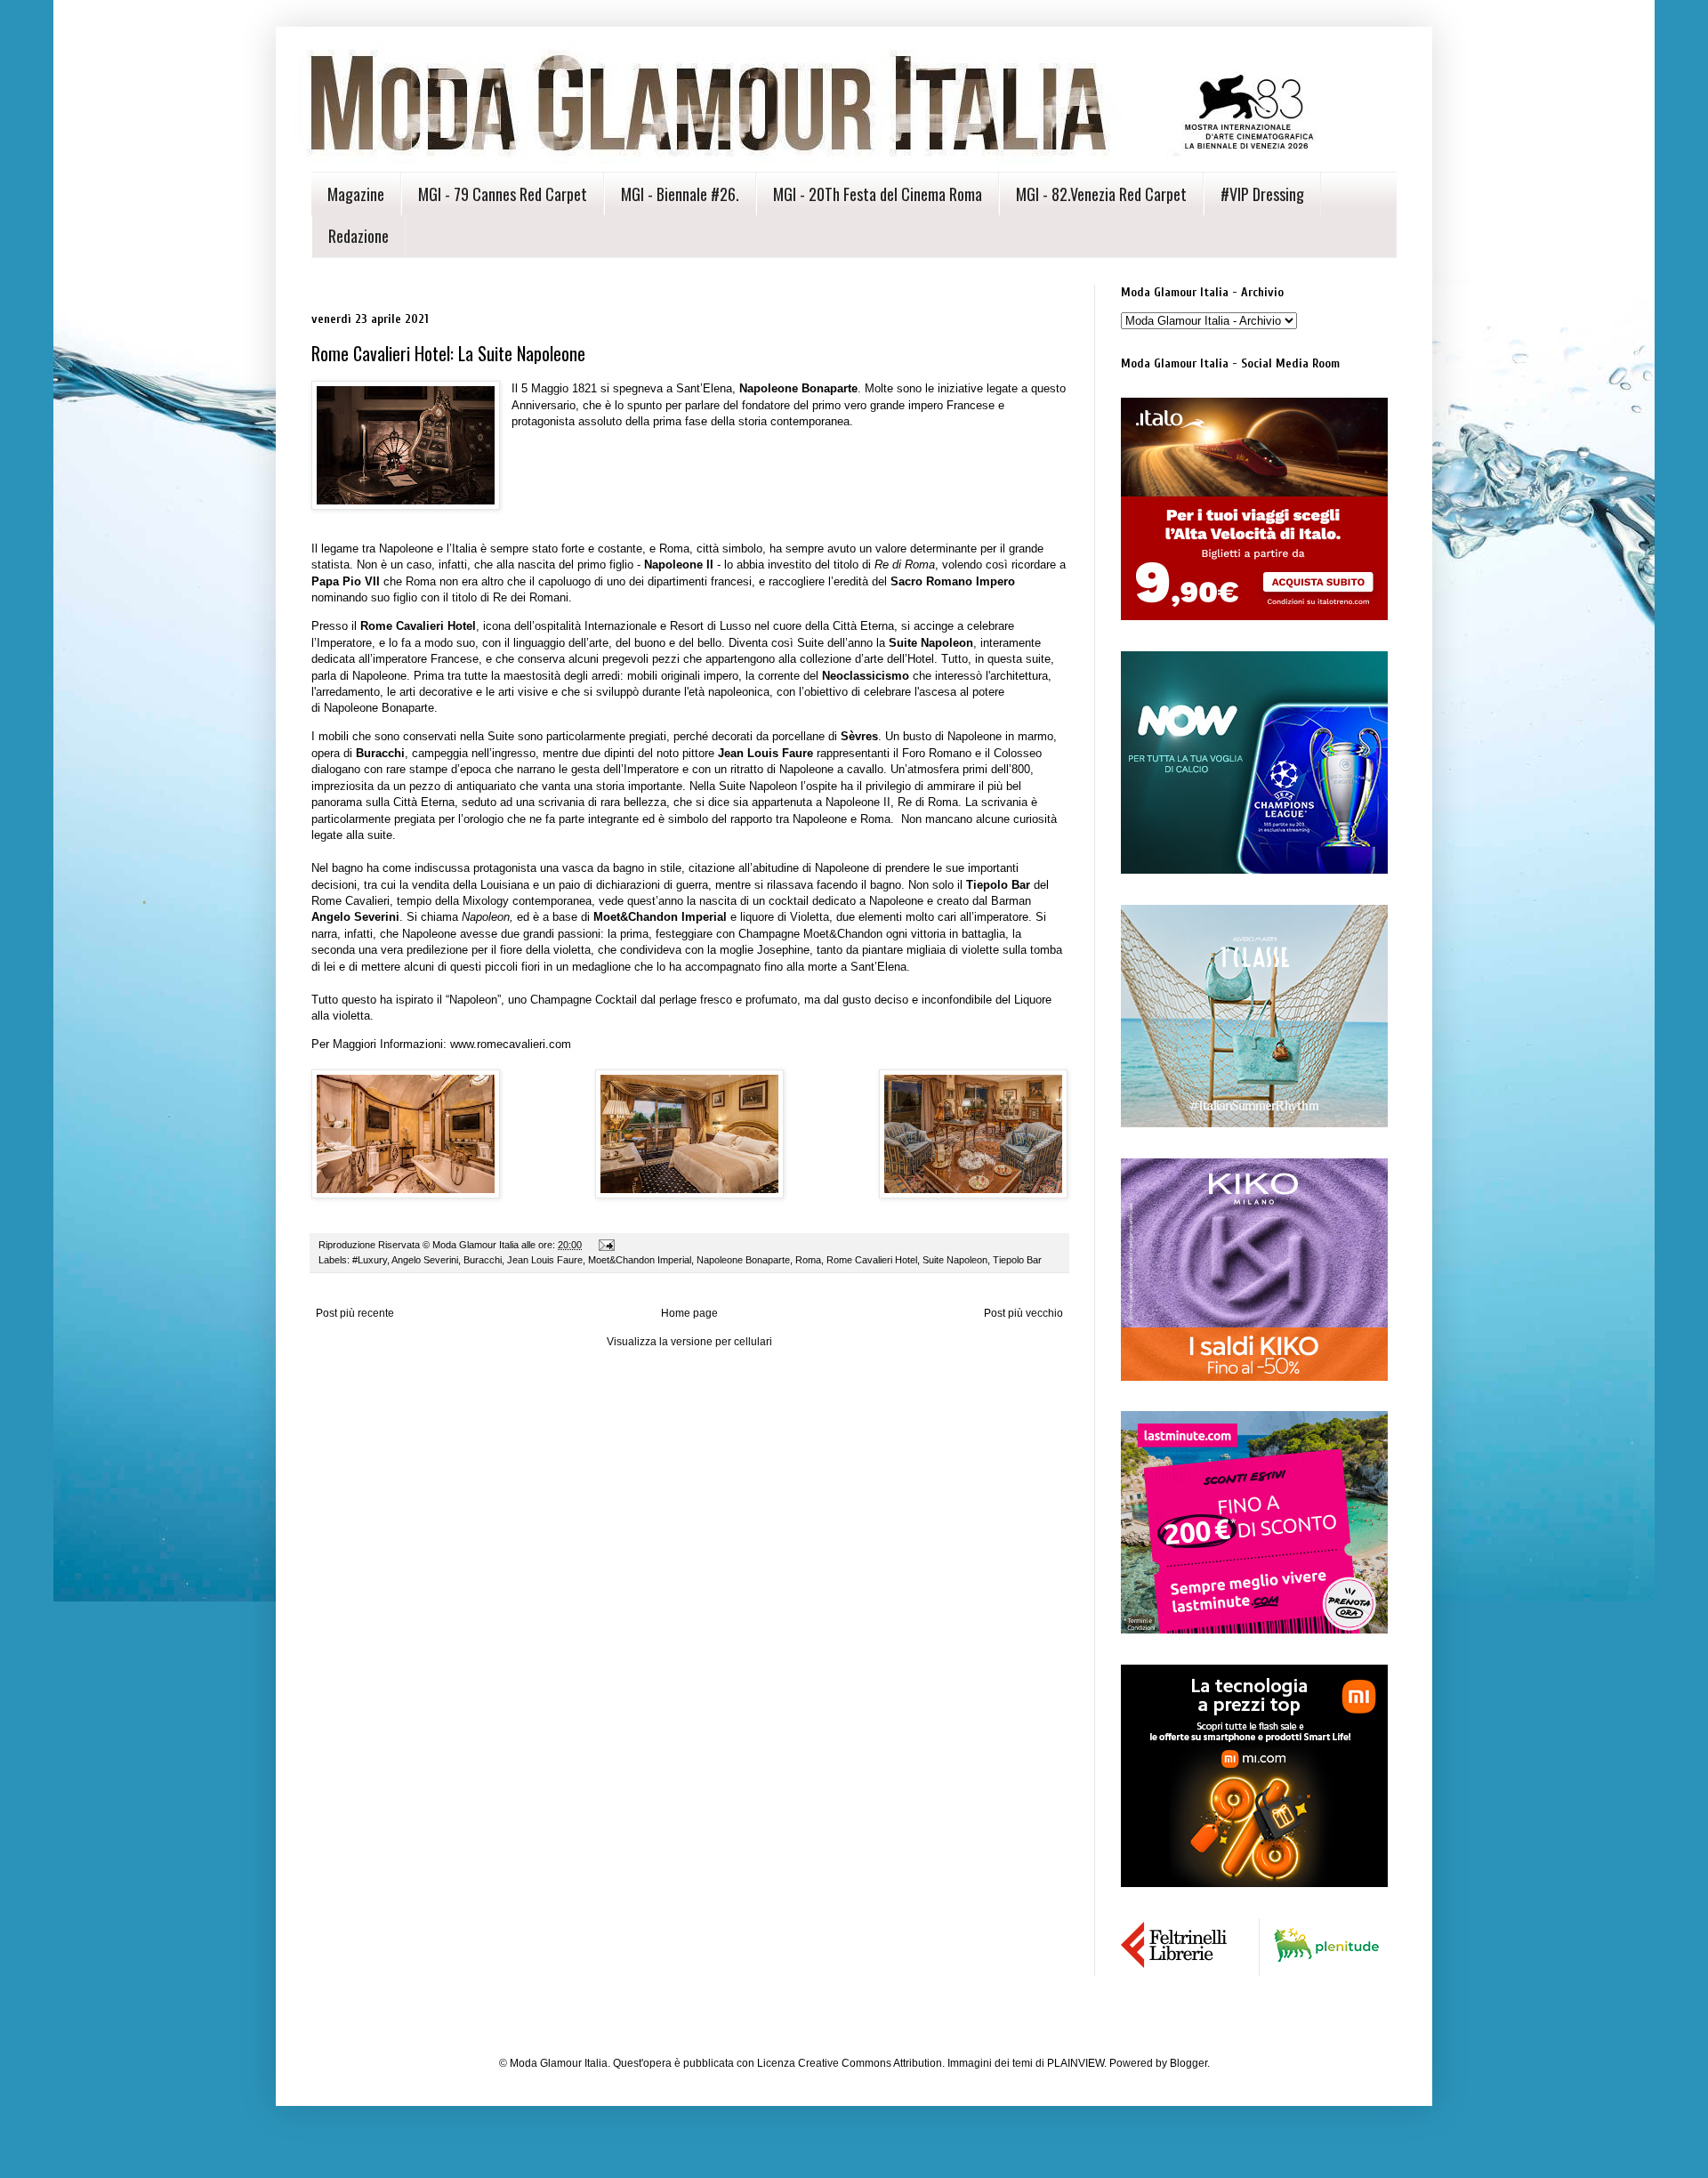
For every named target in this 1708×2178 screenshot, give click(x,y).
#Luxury (370, 1260)
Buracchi (483, 1260)
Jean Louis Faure (545, 1260)
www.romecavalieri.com (511, 1044)
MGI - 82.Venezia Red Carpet (1101, 194)
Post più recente (355, 1313)
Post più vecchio (1023, 1313)
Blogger (1188, 2063)
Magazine (356, 194)
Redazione (359, 236)
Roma (808, 1260)
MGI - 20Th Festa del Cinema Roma (878, 194)
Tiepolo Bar (1017, 1260)
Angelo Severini (425, 1260)
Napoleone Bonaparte (743, 1260)
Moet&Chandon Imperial (640, 1260)
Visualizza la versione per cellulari (689, 1342)
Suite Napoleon (955, 1260)
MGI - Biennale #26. (680, 194)
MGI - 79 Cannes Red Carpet (503, 194)
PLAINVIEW (1076, 2063)
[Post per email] (606, 1245)
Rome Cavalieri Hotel (872, 1260)
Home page (689, 1313)
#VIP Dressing (1262, 194)
